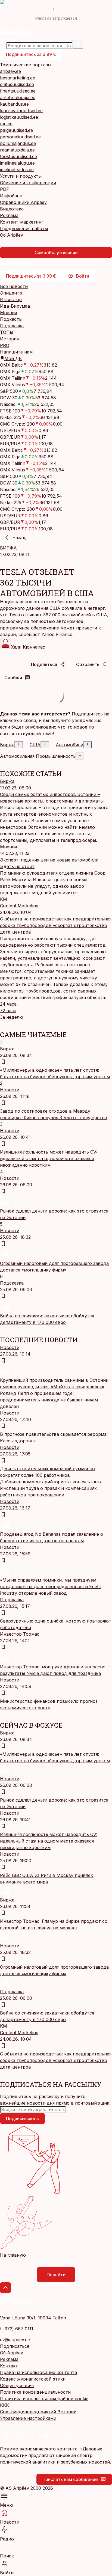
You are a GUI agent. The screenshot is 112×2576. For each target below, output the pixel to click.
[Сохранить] (3, 1062)
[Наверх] (5, 2288)
